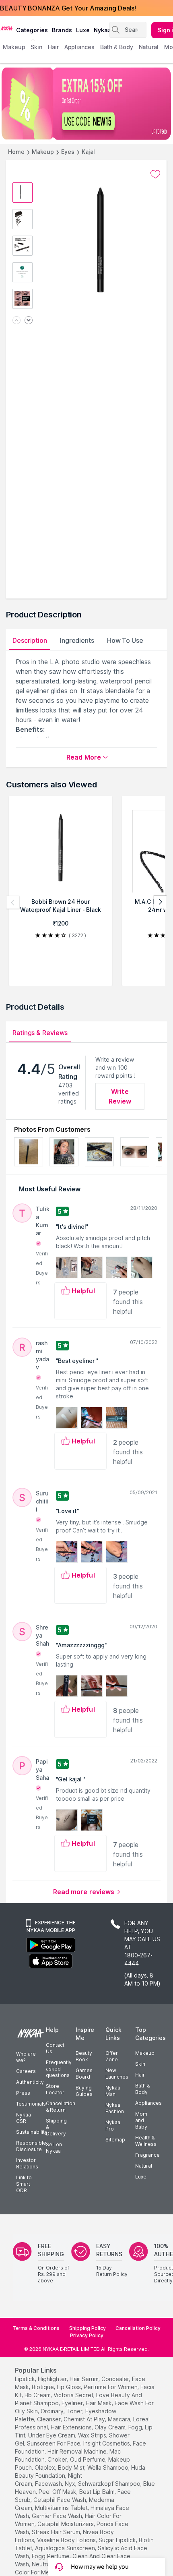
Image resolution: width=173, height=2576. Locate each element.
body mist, (72, 2467)
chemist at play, (85, 2419)
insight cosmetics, (107, 2443)
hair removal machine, (78, 2451)
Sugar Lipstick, (118, 2540)
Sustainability (32, 2132)
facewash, (49, 2484)
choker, (58, 2459)
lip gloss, (69, 2387)
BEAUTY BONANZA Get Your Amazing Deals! (68, 8)
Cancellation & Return (61, 2107)
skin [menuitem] (36, 47)
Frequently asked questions (59, 2069)
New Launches (117, 2074)
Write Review (120, 1096)
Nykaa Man (113, 2091)
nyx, (71, 2484)
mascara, (120, 2419)
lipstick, (26, 2379)
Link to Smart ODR (24, 2184)
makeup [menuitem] (14, 47)
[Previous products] (13, 902)
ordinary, (53, 2411)
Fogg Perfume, (51, 2556)
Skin (140, 2064)
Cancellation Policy (138, 2328)
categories (32, 30)
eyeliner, (73, 2403)
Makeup (43, 152)
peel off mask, (58, 2492)
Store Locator (55, 2089)
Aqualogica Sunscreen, (66, 2548)
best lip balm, (98, 2492)
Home (16, 152)
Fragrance (147, 2155)
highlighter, (53, 2379)
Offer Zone (112, 2056)
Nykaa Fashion (115, 2108)
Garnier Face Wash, (58, 2516)
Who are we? (26, 2057)
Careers (26, 2071)
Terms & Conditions (36, 2328)
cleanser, (49, 2419)
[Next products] (160, 902)
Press (23, 2093)
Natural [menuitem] (149, 47)
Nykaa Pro (113, 2126)
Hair (140, 2075)
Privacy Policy (87, 2335)
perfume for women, (111, 2387)
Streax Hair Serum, (57, 2532)
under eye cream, (52, 2435)
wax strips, (93, 2435)
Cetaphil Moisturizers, (66, 2524)
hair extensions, (72, 2427)
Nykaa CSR (24, 2118)
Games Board (84, 2074)
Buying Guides (84, 2091)
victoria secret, (74, 2395)
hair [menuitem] (53, 47)
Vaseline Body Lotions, (67, 2540)
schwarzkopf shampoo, (110, 2484)
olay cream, (111, 2427)
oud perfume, (88, 2459)
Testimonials (31, 2104)
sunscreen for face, (54, 2443)
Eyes (68, 152)
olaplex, (45, 2467)
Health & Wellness (146, 2141)
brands (62, 30)
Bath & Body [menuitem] (117, 47)
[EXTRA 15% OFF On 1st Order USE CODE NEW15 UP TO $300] (86, 104)
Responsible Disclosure (31, 2146)
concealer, (116, 2379)
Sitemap (115, 2140)
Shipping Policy (88, 2328)
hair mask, (99, 2403)
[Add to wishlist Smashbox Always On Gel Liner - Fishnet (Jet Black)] (155, 174)
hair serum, (85, 2379)
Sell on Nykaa (54, 2148)
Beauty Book (84, 2056)
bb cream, (38, 2395)
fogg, (136, 2427)
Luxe (141, 2177)
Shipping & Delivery (56, 2127)
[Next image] (29, 321)
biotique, (43, 2387)
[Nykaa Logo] (7, 28)
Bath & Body (142, 2089)
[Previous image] (16, 321)
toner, (75, 2411)
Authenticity (30, 2082)
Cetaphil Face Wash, (60, 2500)
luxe (83, 30)
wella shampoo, (108, 2467)
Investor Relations (27, 2163)
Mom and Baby (141, 2120)
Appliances (148, 2103)
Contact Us (55, 2048)
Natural (144, 2166)
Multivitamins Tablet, (62, 2508)
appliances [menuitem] (79, 47)
